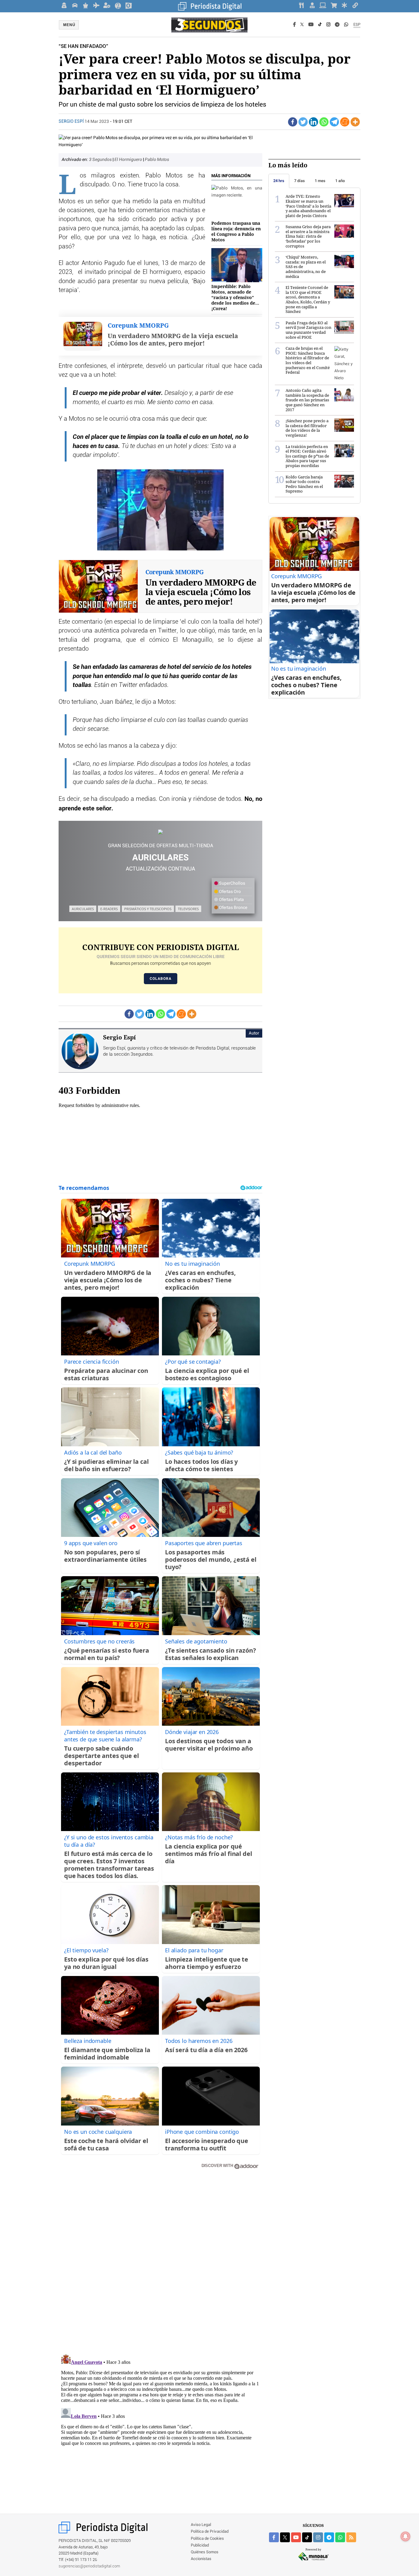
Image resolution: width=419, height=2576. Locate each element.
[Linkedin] (313, 122)
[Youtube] (311, 25)
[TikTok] (320, 25)
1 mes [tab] (320, 181)
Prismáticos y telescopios (148, 909)
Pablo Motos (157, 160)
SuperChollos (232, 883)
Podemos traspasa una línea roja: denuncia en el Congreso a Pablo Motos (236, 232)
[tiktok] (307, 2537)
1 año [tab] (340, 181)
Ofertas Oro (229, 892)
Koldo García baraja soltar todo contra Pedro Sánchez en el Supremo (304, 484)
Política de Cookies (207, 2539)
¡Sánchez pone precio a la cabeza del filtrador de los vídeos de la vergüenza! (307, 428)
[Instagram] (328, 25)
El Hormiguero (129, 160)
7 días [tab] (300, 181)
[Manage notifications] (406, 2536)
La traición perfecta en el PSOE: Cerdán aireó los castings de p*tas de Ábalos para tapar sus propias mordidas (307, 456)
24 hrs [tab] (279, 181)
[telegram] (329, 2537)
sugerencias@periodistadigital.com (89, 2566)
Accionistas (201, 2559)
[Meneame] (345, 122)
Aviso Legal (201, 2525)
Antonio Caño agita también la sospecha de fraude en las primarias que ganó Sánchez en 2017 (307, 400)
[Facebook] (294, 25)
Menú (69, 25)
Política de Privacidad (210, 2532)
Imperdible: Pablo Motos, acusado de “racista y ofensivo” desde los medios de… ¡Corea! (235, 298)
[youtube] (296, 2537)
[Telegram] (337, 25)
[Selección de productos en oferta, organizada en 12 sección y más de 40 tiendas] (160, 832)
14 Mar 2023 (97, 122)
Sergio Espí (72, 122)
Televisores (188, 909)
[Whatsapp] (324, 122)
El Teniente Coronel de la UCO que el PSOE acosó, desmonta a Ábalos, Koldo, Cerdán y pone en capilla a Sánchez (308, 299)
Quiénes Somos (205, 2552)
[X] (302, 25)
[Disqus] (160, 2262)
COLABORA (161, 979)
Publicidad (200, 2545)
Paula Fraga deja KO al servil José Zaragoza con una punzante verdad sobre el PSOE (308, 330)
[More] (355, 122)
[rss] (351, 2537)
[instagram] (318, 2537)
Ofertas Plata (231, 900)
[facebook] (274, 2537)
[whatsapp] (346, 25)
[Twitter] (303, 122)
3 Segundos (101, 160)
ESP (357, 25)
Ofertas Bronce (233, 908)
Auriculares (83, 909)
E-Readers (109, 909)
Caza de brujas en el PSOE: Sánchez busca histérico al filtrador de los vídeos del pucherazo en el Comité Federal (308, 360)
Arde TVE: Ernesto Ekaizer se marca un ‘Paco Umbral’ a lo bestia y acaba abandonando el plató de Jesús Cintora (308, 206)
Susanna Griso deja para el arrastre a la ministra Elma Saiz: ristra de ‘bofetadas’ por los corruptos (308, 236)
